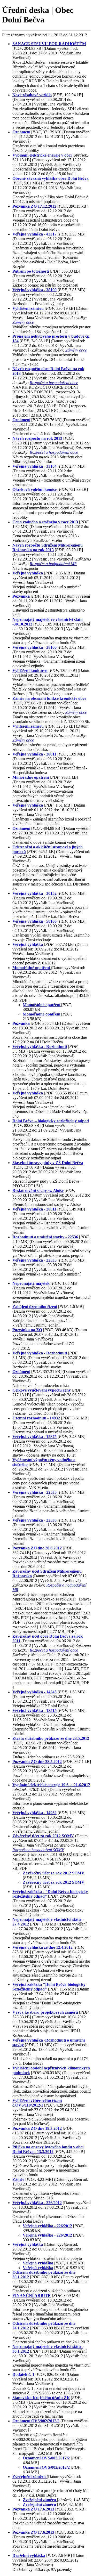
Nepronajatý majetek (31, 1283)
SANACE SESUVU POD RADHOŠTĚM (49, 44)
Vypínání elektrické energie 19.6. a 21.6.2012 (51, 1785)
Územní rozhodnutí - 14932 (36, 1418)
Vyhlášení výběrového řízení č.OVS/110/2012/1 (37, 2103)
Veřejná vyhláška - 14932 (34, 1813)
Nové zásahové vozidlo (32, 95)
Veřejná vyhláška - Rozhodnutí (40, 1047)
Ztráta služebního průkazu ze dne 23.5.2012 (51, 1738)
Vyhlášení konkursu (30, 671)
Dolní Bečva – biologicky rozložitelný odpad (51, 1121)
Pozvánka (21, 596)
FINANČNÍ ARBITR (32, 2295)
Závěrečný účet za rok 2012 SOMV (43, 1836)
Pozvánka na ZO (27, 1330)
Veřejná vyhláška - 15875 (34, 1437)
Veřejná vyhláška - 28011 (34, 754)
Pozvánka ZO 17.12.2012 (34, 206)
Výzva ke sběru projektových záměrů (45, 2012)
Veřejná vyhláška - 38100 (34, 290)
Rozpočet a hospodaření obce (54, 383)
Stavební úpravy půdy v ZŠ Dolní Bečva (48, 1163)
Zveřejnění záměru (30, 2477)
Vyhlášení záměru (28, 308)
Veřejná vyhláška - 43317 (34, 234)
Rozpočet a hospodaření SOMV (38, 1850)
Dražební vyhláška (29, 2555)
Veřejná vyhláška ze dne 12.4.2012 (42, 1947)
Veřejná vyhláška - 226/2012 (37, 2203)
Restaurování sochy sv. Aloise (38, 1191)
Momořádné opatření (32, 968)
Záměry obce (23, 322)
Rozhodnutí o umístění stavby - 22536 (45, 1237)
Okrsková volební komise (35, 489)
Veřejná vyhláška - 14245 (34, 1692)
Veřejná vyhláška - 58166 (34, 921)
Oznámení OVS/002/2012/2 (36, 2421)
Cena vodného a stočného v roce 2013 (45, 522)
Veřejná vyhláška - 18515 (34, 1710)
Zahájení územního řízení (35, 1307)
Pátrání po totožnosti (31, 271)
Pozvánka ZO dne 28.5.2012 (37, 1762)
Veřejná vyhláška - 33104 (34, 466)
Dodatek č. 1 (23, 2374)
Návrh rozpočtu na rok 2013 (38, 438)
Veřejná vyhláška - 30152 (34, 893)
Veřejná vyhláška (28, 573)
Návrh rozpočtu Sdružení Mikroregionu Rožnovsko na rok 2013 (48, 547)
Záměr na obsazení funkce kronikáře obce (49, 698)
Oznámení (21, 132)
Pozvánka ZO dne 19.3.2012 (37, 2128)
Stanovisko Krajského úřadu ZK (41, 2398)
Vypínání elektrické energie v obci (42, 155)
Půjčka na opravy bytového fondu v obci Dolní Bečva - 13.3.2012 (48, 2149)
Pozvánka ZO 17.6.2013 (33, 2509)
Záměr (19, 2179)
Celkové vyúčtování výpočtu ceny (42, 1390)
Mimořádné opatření (31, 777)
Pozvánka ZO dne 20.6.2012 (37, 1548)
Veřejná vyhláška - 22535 (34, 1260)
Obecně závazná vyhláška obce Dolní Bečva (51, 178)
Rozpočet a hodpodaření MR (53, 564)
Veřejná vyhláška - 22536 (34, 1520)
